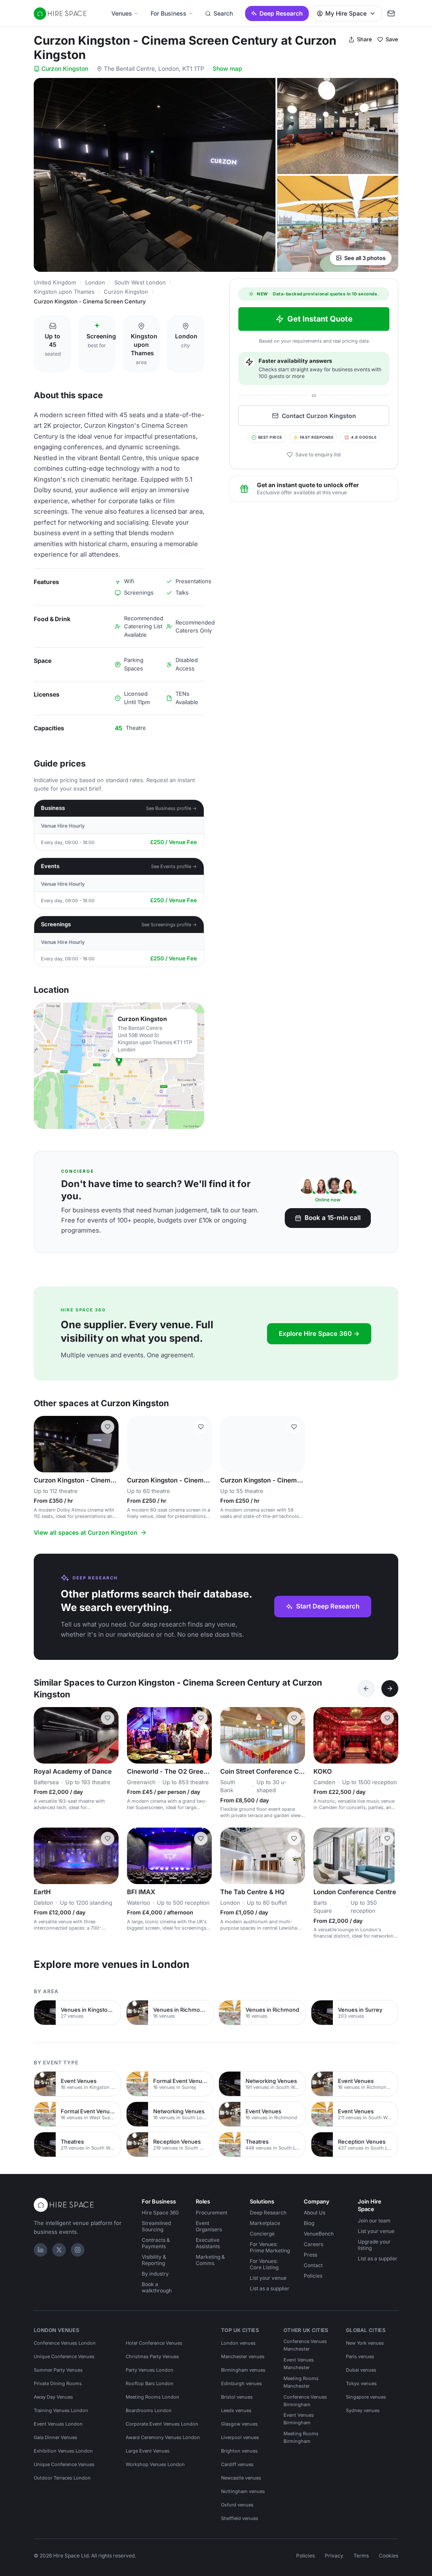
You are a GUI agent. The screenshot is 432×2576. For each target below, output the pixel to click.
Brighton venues (239, 2451)
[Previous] (366, 1689)
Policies (313, 2276)
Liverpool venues (240, 2437)
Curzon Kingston (65, 68)
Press (310, 2255)
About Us (315, 2213)
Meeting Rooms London (153, 2397)
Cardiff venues (237, 2464)
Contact (313, 2265)
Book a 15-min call (333, 1218)
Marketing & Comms (210, 2260)
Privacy (334, 2556)
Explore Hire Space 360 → (319, 1334)
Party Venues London (150, 2370)
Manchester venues (243, 2356)
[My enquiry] (391, 13)
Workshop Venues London (155, 2464)
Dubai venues (361, 2370)
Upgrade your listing (374, 2245)
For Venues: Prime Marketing (270, 2247)
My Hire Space (346, 13)
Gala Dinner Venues (55, 2437)
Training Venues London (61, 2410)
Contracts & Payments (156, 2243)
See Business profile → (171, 808)
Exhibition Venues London (63, 2451)
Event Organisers (209, 2226)
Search (223, 13)
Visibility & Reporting (154, 2260)
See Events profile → (174, 866)
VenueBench (319, 2234)
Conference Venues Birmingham (305, 2401)
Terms (361, 2556)
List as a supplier (270, 2288)
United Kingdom (55, 282)
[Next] (390, 1689)
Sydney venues (363, 2410)
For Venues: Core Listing (264, 2264)
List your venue (268, 2278)
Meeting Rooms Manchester (301, 2382)
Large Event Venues (148, 2451)
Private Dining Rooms (58, 2383)
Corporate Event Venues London (162, 2424)
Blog (309, 2223)
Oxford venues (237, 2505)
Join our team (374, 2221)
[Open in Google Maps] (119, 1066)
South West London (140, 282)
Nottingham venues (243, 2491)
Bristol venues (237, 2397)
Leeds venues (236, 2410)
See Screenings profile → (169, 925)
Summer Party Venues (58, 2370)
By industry (155, 2274)
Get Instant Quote (320, 319)
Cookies (389, 2556)
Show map (227, 68)
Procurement (212, 2213)
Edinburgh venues (242, 2383)
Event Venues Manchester (299, 2364)
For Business (169, 13)
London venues (238, 2343)
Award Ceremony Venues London (163, 2437)
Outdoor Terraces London (62, 2478)
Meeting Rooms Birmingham (301, 2437)
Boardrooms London (149, 2410)
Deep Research (281, 13)
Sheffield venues (240, 2518)
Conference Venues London (65, 2343)
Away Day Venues (53, 2397)
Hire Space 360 (160, 2213)
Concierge (262, 2234)
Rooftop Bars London (150, 2383)
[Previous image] (44, 1444)
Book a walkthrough (157, 2287)
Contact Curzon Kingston (319, 416)
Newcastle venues (241, 2478)
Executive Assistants (208, 2243)
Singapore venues (366, 2397)
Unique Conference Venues (64, 2356)
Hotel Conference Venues (154, 2343)
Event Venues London (58, 2424)
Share (364, 39)
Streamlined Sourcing (156, 2226)
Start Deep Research (328, 1606)
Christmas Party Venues (152, 2356)
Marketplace (265, 2223)
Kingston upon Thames (64, 292)
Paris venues (360, 2356)
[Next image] (108, 1444)
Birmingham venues (243, 2370)
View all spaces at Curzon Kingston (86, 1532)
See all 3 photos (365, 258)
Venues (122, 13)
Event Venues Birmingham (299, 2419)
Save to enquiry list (318, 454)
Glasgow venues (239, 2424)
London (95, 282)
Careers (313, 2244)
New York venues (365, 2343)
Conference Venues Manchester (305, 2345)
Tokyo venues (361, 2383)
